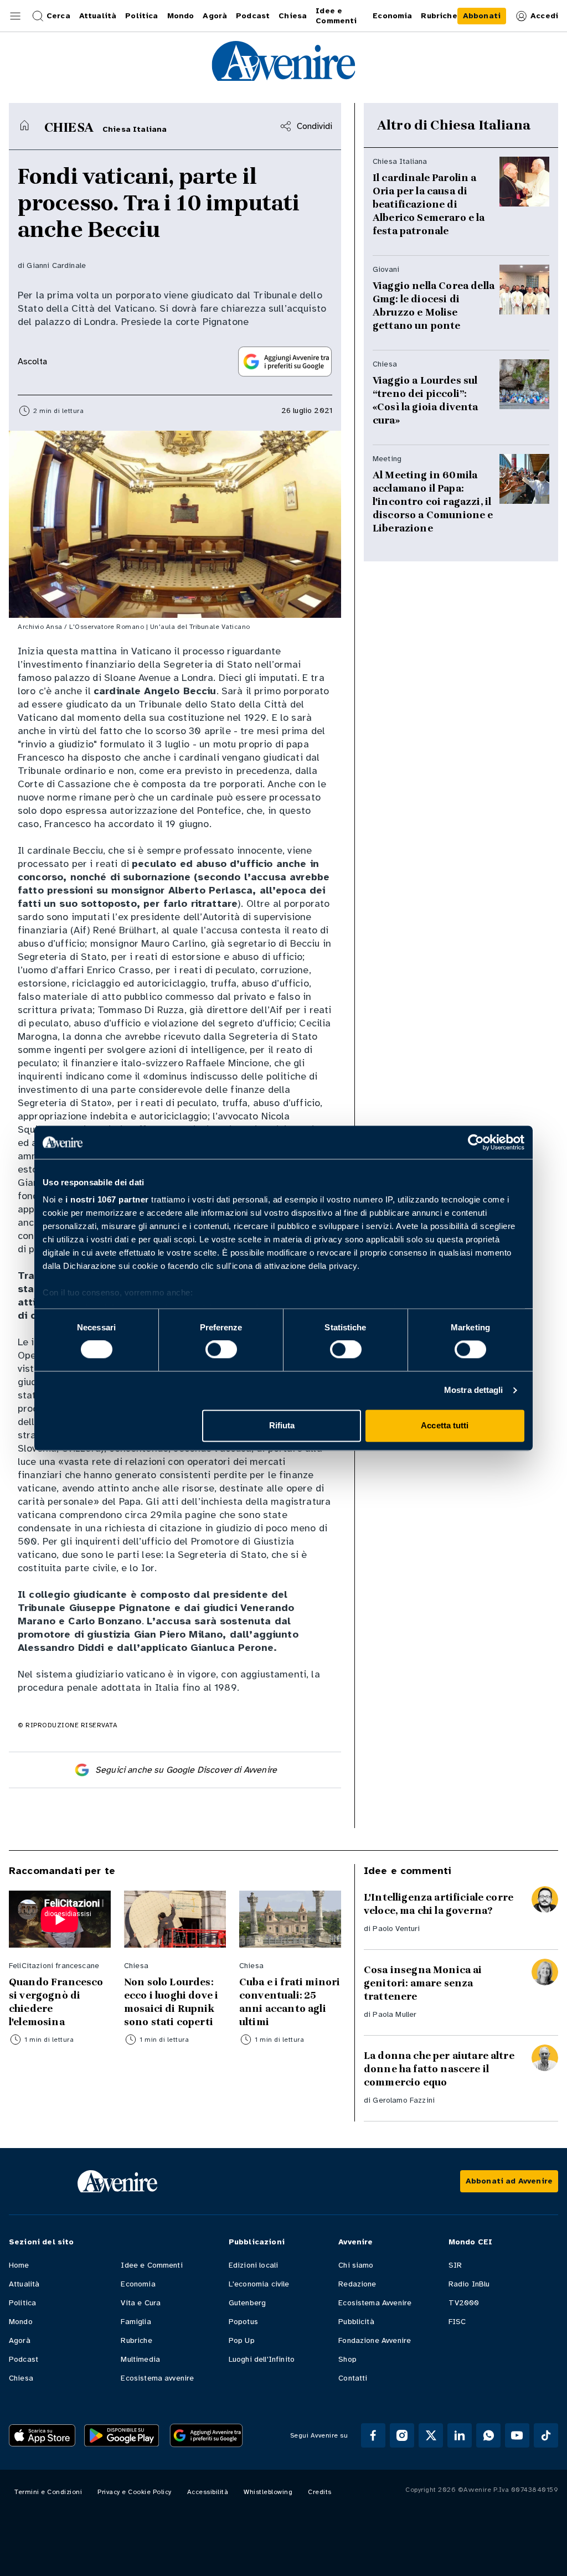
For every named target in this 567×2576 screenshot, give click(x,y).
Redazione (357, 2284)
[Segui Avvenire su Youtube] (517, 2435)
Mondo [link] (181, 16)
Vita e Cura (141, 2303)
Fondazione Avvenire (375, 2340)
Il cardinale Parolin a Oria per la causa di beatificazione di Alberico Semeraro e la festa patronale (429, 204)
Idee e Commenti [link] (336, 16)
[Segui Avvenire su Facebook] (373, 2435)
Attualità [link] (98, 16)
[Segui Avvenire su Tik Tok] (546, 2435)
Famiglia (136, 2322)
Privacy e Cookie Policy (135, 2492)
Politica (22, 2303)
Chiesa (21, 2378)
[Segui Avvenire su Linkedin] (460, 2435)
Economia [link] (392, 16)
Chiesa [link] (293, 16)
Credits (320, 2492)
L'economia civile (259, 2284)
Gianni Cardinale (56, 265)
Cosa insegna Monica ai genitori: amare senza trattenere (423, 1983)
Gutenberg (247, 2303)
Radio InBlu (469, 2284)
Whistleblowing (268, 2492)
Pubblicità (356, 2322)
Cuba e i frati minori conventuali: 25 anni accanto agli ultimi (290, 2002)
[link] (482, 16)
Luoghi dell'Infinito (262, 2359)
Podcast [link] (253, 16)
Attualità (24, 2284)
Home (19, 2265)
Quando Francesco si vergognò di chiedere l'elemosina (56, 2002)
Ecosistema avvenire (157, 2378)
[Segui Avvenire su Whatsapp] (488, 2435)
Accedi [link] (544, 16)
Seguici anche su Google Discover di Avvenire (186, 1770)
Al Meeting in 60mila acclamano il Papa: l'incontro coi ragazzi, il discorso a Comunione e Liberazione (433, 502)
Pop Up (242, 2340)
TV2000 (464, 2303)
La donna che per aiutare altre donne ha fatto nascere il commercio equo (439, 2069)
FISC (457, 2322)
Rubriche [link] (439, 16)
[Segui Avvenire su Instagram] (402, 2435)
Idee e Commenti (151, 2265)
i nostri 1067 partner (107, 1199)
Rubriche (136, 2340)
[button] (16, 16)
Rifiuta (282, 1425)
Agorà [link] (215, 16)
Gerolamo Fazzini (404, 2100)
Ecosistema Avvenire (375, 2303)
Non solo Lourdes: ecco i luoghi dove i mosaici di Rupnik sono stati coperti (171, 2002)
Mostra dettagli (474, 1390)
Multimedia (140, 2359)
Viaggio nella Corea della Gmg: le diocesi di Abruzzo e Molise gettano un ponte (434, 306)
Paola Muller (395, 2014)
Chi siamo (356, 2265)
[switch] (221, 1350)
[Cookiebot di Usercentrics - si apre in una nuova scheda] (476, 1142)
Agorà (20, 2340)
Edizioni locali (253, 2265)
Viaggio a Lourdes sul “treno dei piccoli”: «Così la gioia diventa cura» (426, 400)
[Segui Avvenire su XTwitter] (431, 2435)
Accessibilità (208, 2492)
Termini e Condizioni (48, 2492)
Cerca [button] (58, 16)
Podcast (24, 2359)
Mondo (21, 2322)
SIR (455, 2265)
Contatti (353, 2378)
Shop (347, 2359)
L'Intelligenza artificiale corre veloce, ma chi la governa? (439, 1904)
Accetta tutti (445, 1425)
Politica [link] (141, 16)
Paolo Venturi (396, 1929)
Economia (138, 2284)
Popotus (243, 2322)
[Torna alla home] (24, 125)
